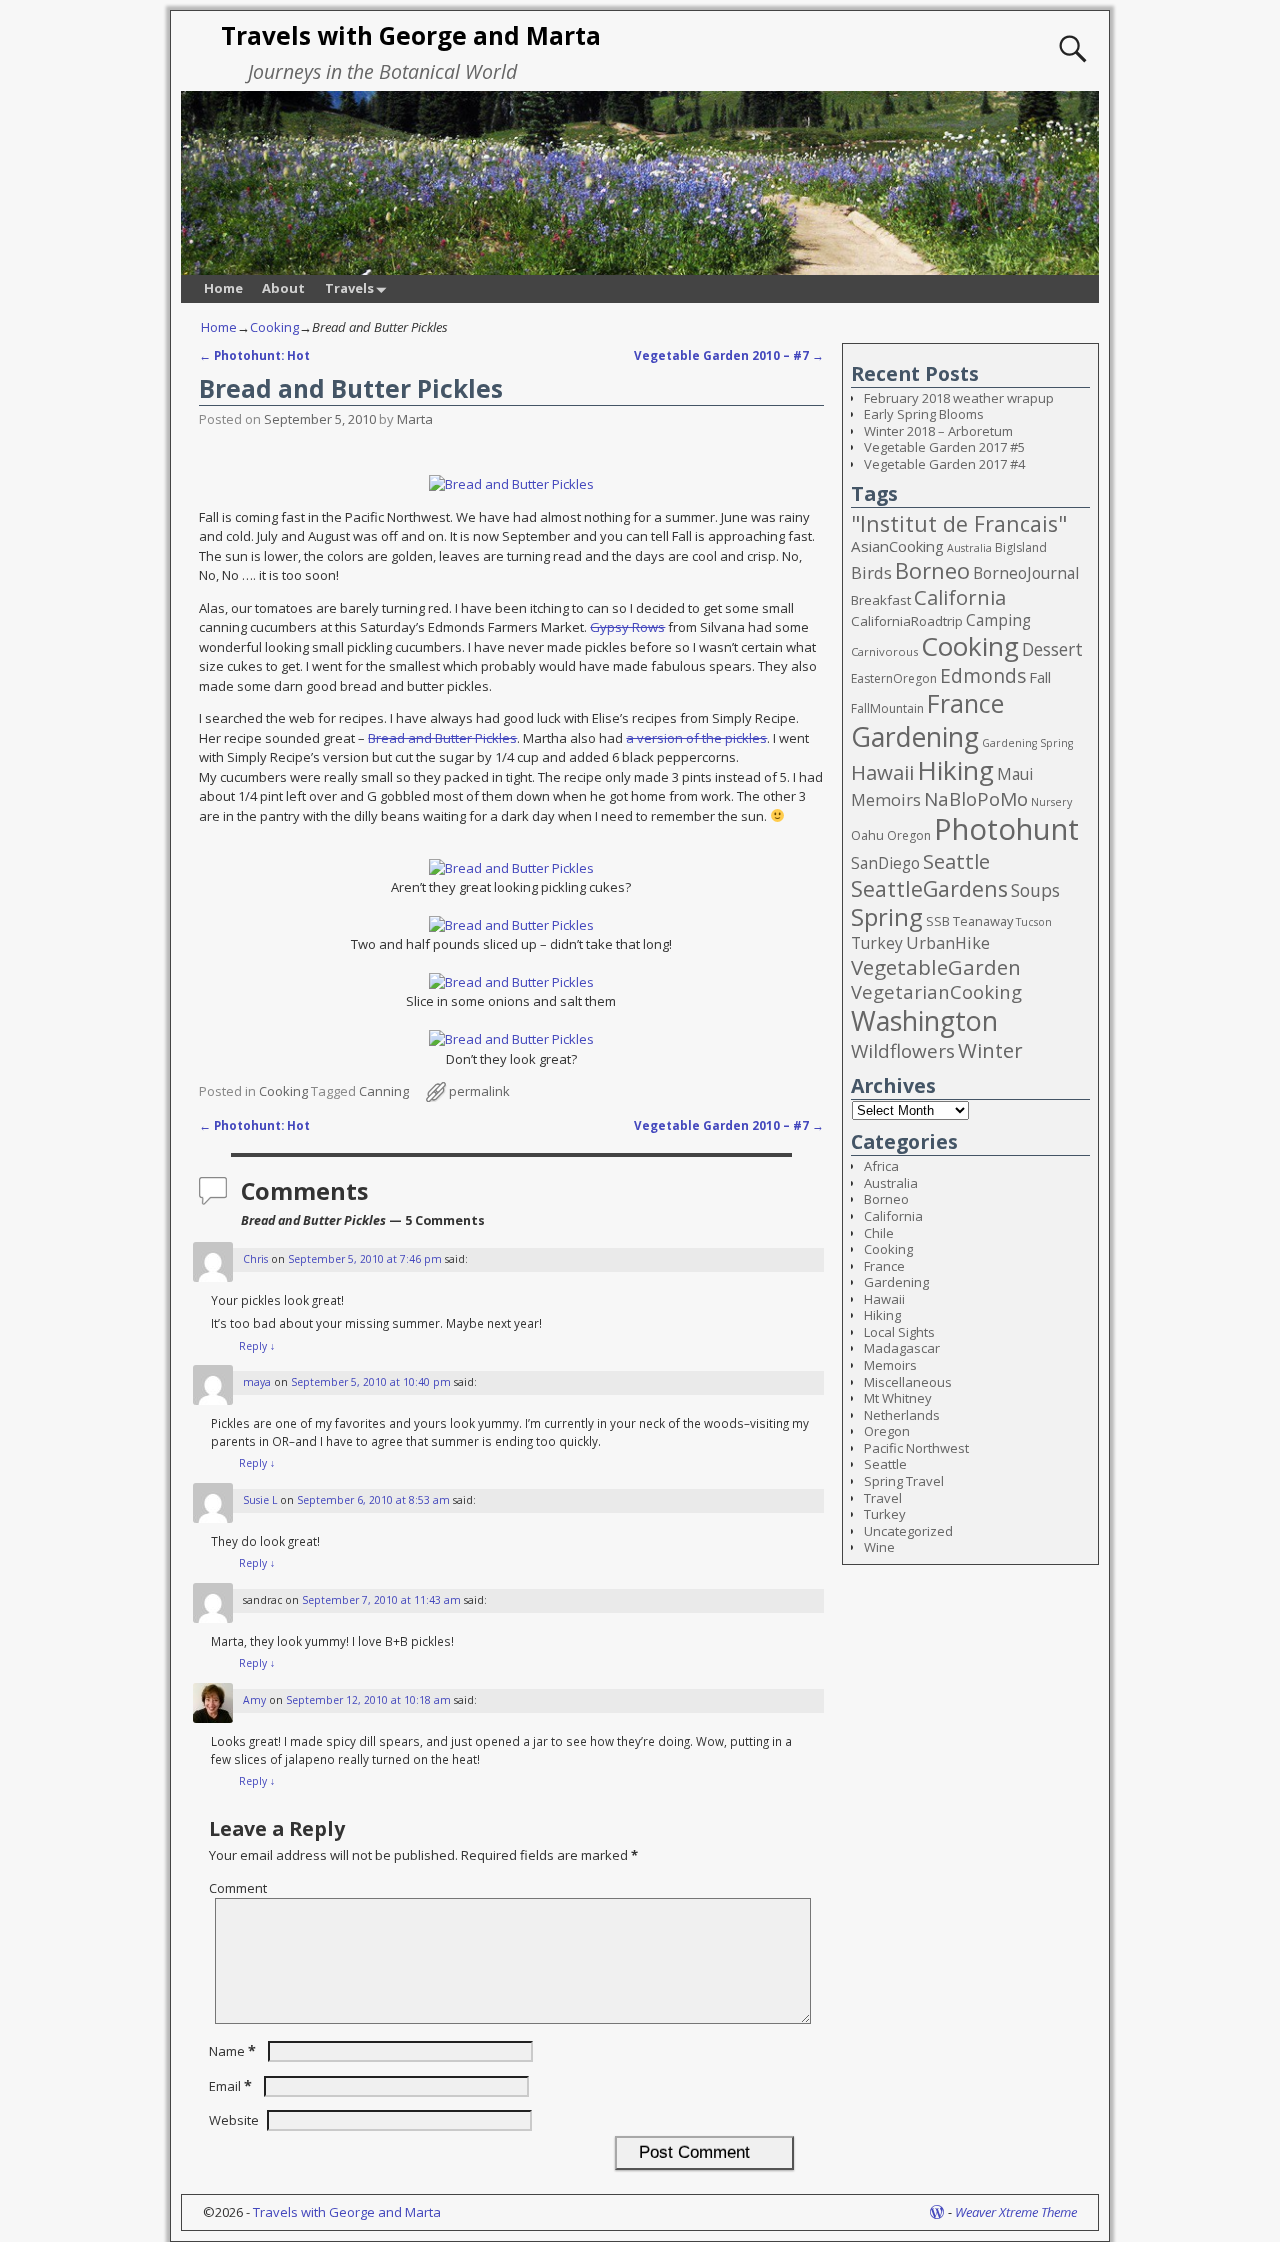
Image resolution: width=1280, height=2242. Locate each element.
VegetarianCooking (936, 991)
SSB (938, 921)
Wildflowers (903, 1051)
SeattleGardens (929, 888)
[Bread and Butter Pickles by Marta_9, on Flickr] (511, 484)
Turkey (877, 943)
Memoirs (886, 800)
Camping (998, 620)
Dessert (1052, 649)
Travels (349, 288)
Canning (384, 1091)
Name (232, 2051)
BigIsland (1021, 547)
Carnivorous (884, 651)
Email (230, 2086)
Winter (990, 1050)
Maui (1015, 774)
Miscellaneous (908, 1382)
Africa (881, 1166)
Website (234, 2120)
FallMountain (887, 708)
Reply (257, 1346)
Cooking (274, 327)
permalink (479, 1091)
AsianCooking (897, 546)
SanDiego (885, 863)
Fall (1040, 677)
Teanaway (983, 921)
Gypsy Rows (627, 627)
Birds (871, 572)
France (965, 703)
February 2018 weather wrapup (959, 398)
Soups (1035, 890)
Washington (924, 1020)
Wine (879, 1547)
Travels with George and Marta (411, 35)
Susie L (260, 1500)
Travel (883, 1498)
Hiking (955, 770)
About (283, 288)
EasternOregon (894, 678)
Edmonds (983, 675)
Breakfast (881, 600)
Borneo (932, 570)
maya (257, 1382)
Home (223, 288)
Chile (879, 1233)
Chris (255, 1259)
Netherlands (902, 1415)
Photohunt (1006, 829)
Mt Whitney (898, 1398)
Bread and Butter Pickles (442, 738)
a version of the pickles (696, 738)
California (960, 597)
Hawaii (882, 772)
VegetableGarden (936, 967)
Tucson (1034, 922)
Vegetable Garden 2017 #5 (944, 447)
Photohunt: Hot (254, 355)
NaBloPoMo (976, 799)
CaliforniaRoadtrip (907, 621)
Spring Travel (904, 1481)
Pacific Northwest (916, 1448)
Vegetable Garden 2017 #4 (944, 464)
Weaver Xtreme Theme (1016, 2212)
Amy (254, 1700)
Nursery (1051, 802)
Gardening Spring (1027, 743)
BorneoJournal (1026, 573)
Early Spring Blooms (924, 414)
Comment (238, 1888)
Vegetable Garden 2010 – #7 (729, 355)
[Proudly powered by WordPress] (937, 2212)
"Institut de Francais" (959, 523)
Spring (887, 916)
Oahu (867, 835)
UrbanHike (948, 943)
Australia (969, 548)
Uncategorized (908, 1531)
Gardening (915, 736)
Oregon (909, 835)
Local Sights (899, 1332)
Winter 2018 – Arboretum (938, 431)
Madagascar (902, 1348)
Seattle (956, 861)
